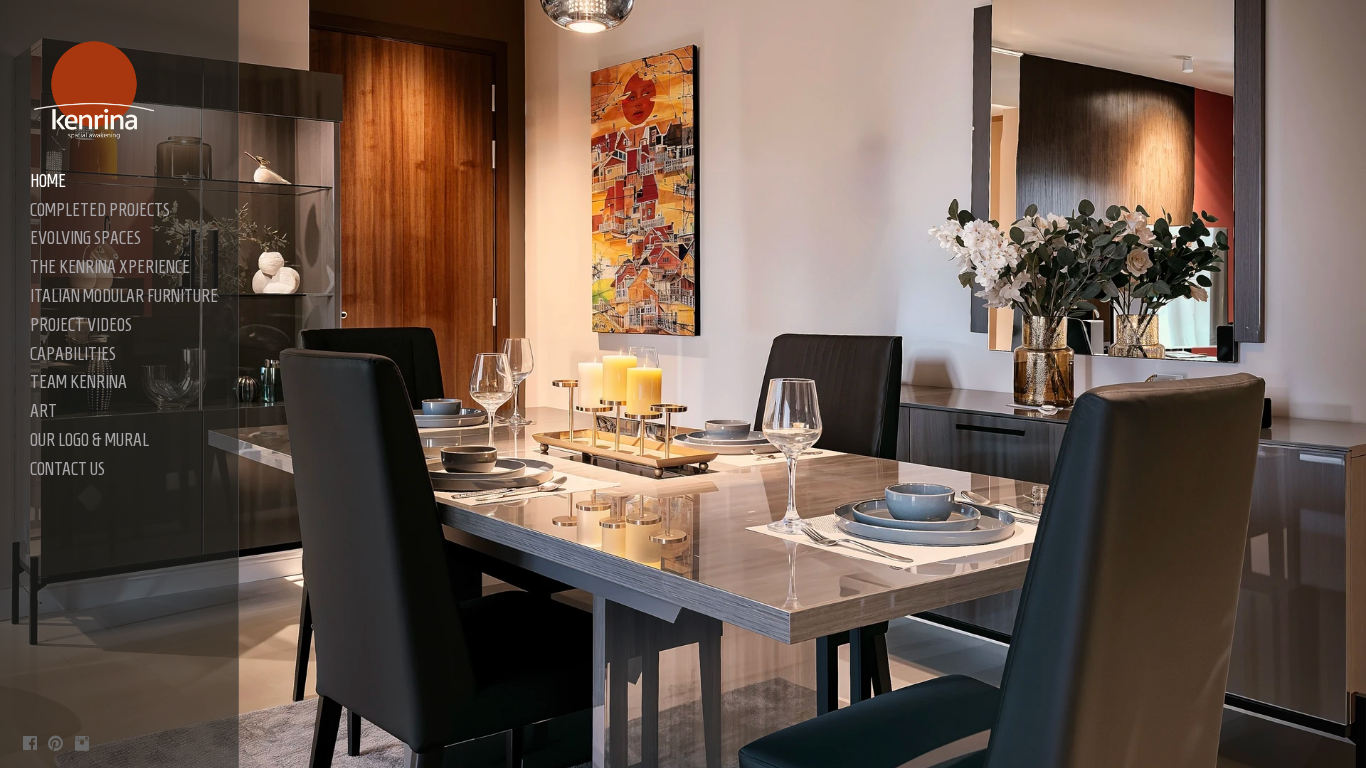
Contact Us (67, 469)
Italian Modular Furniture (124, 296)
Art (43, 411)
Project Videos (81, 325)
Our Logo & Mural (89, 440)
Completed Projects (100, 210)
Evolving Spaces (85, 238)
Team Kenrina (78, 382)
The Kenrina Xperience (110, 267)
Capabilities (73, 354)
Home (48, 181)
